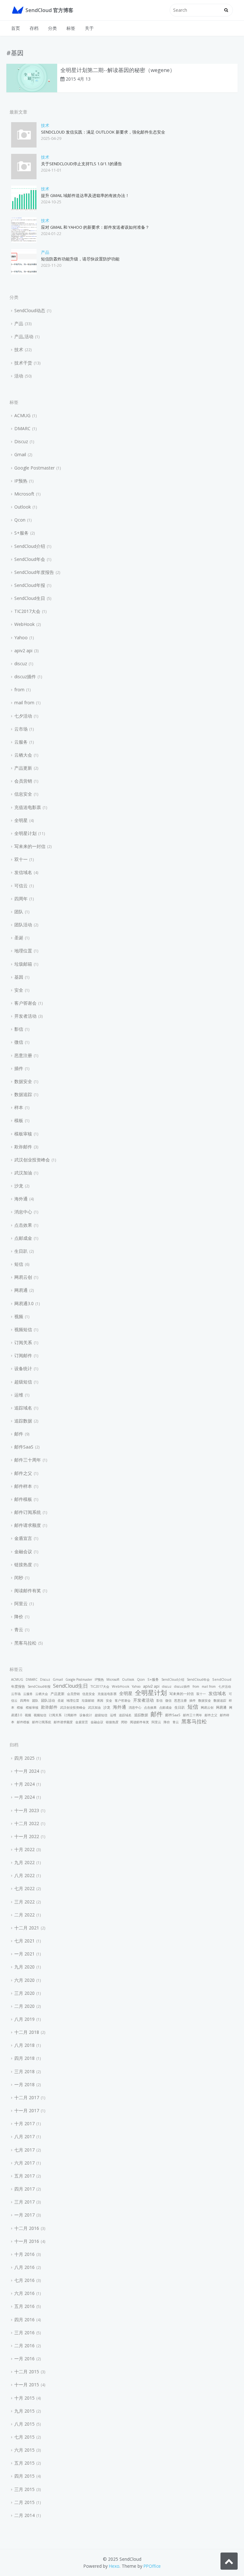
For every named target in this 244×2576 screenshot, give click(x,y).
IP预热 (21, 481)
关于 (89, 28)
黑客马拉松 (25, 1643)
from (19, 690)
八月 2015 (24, 2424)
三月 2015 (24, 2489)
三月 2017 (24, 2202)
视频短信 (23, 1329)
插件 (19, 1068)
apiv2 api (23, 651)
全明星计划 (25, 833)
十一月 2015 (27, 2385)
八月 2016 (24, 2267)
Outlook (23, 507)
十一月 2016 (27, 2241)
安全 (19, 990)
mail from (24, 703)
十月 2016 (24, 2254)
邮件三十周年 (28, 1460)
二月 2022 (24, 1915)
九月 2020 (24, 1967)
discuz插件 (25, 677)
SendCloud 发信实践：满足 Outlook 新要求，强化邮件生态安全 (103, 132)
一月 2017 (24, 2215)
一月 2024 (24, 1797)
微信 (19, 1042)
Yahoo (21, 637)
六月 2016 (24, 2293)
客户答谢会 (25, 1003)
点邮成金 (23, 1238)
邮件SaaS (24, 1447)
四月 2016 (24, 2320)
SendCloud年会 (30, 559)
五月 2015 (24, 2463)
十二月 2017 (27, 2097)
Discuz (21, 441)
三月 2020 (24, 1993)
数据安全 (23, 1081)
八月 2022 (24, 1875)
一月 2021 (24, 1954)
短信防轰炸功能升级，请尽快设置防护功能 (80, 259)
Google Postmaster (34, 468)
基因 (19, 977)
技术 (45, 125)
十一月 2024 (27, 1771)
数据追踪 (23, 1094)
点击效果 (23, 1225)
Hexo (114, 2566)
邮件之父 (23, 1473)
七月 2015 (24, 2437)
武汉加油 (23, 1173)
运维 (19, 1395)
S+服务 (21, 533)
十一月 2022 (27, 1836)
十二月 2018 (27, 2032)
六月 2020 (24, 1980)
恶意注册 (23, 1055)
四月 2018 (24, 2058)
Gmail (20, 454)
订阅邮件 (23, 1355)
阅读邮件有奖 (28, 1590)
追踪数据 (23, 1421)
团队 (19, 912)
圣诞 (19, 938)
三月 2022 (24, 1902)
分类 (52, 28)
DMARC (22, 428)
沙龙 (19, 1186)
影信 (19, 1029)
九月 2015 (24, 2411)
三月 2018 (24, 2071)
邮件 (19, 1434)
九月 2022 (24, 1862)
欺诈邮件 (23, 1147)
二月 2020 (24, 2006)
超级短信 (23, 1382)
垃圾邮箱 (23, 964)
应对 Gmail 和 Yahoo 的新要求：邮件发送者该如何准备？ (95, 227)
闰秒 (19, 1577)
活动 (19, 376)
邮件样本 (23, 1486)
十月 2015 (24, 2398)
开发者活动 (25, 1016)
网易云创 (23, 1277)
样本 (19, 1107)
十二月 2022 (27, 1823)
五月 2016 (24, 2306)
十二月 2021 (27, 1928)
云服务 (21, 742)
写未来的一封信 (30, 846)
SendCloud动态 (30, 310)
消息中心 (23, 1212)
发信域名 (23, 872)
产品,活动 (24, 336)
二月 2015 (24, 2502)
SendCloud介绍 (30, 546)
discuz (21, 664)
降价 (19, 1617)
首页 (16, 28)
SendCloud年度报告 (34, 572)
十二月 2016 (27, 2228)
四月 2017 (24, 2189)
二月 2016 (24, 2346)
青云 (19, 1630)
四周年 (21, 899)
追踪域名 (23, 1408)
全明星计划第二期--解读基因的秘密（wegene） (118, 70)
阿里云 (21, 1603)
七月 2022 (24, 1888)
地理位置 (23, 951)
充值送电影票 (28, 807)
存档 (34, 28)
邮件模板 (23, 1499)
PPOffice (152, 2566)
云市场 (21, 729)
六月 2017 (24, 2163)
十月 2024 (24, 1784)
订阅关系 (23, 1342)
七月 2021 (24, 1941)
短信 (19, 1264)
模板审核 (23, 1134)
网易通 (21, 1290)
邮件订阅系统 (28, 1512)
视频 (19, 1316)
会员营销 (23, 781)
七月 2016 (24, 2280)
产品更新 (23, 768)
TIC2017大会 (27, 611)
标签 (71, 28)
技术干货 (23, 363)
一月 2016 (24, 2359)
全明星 (21, 820)
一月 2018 (24, 2084)
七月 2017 (24, 2150)
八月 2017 (24, 2136)
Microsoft (24, 494)
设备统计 (23, 1368)
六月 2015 (24, 2450)
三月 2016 (24, 2333)
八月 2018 (24, 2045)
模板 (19, 1120)
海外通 (21, 1199)
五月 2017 (24, 2176)
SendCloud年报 (30, 585)
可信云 (21, 886)
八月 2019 (24, 2019)
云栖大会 (23, 755)
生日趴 (21, 1251)
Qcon (20, 520)
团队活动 (23, 925)
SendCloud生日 (30, 598)
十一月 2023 (27, 1810)
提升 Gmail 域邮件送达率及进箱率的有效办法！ (85, 195)
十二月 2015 (27, 2372)
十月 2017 (24, 2123)
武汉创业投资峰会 (32, 1160)
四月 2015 (24, 2476)
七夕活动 (23, 716)
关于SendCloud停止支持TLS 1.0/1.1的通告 (81, 164)
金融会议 (23, 1551)
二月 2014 (24, 2515)
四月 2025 (24, 1758)
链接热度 (23, 1564)
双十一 (21, 859)
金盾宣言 (23, 1538)
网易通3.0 (24, 1303)
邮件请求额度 (28, 1525)
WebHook (24, 624)
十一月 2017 (27, 2110)
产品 (45, 252)
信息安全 (23, 794)
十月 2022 (24, 1849)
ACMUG (22, 415)
